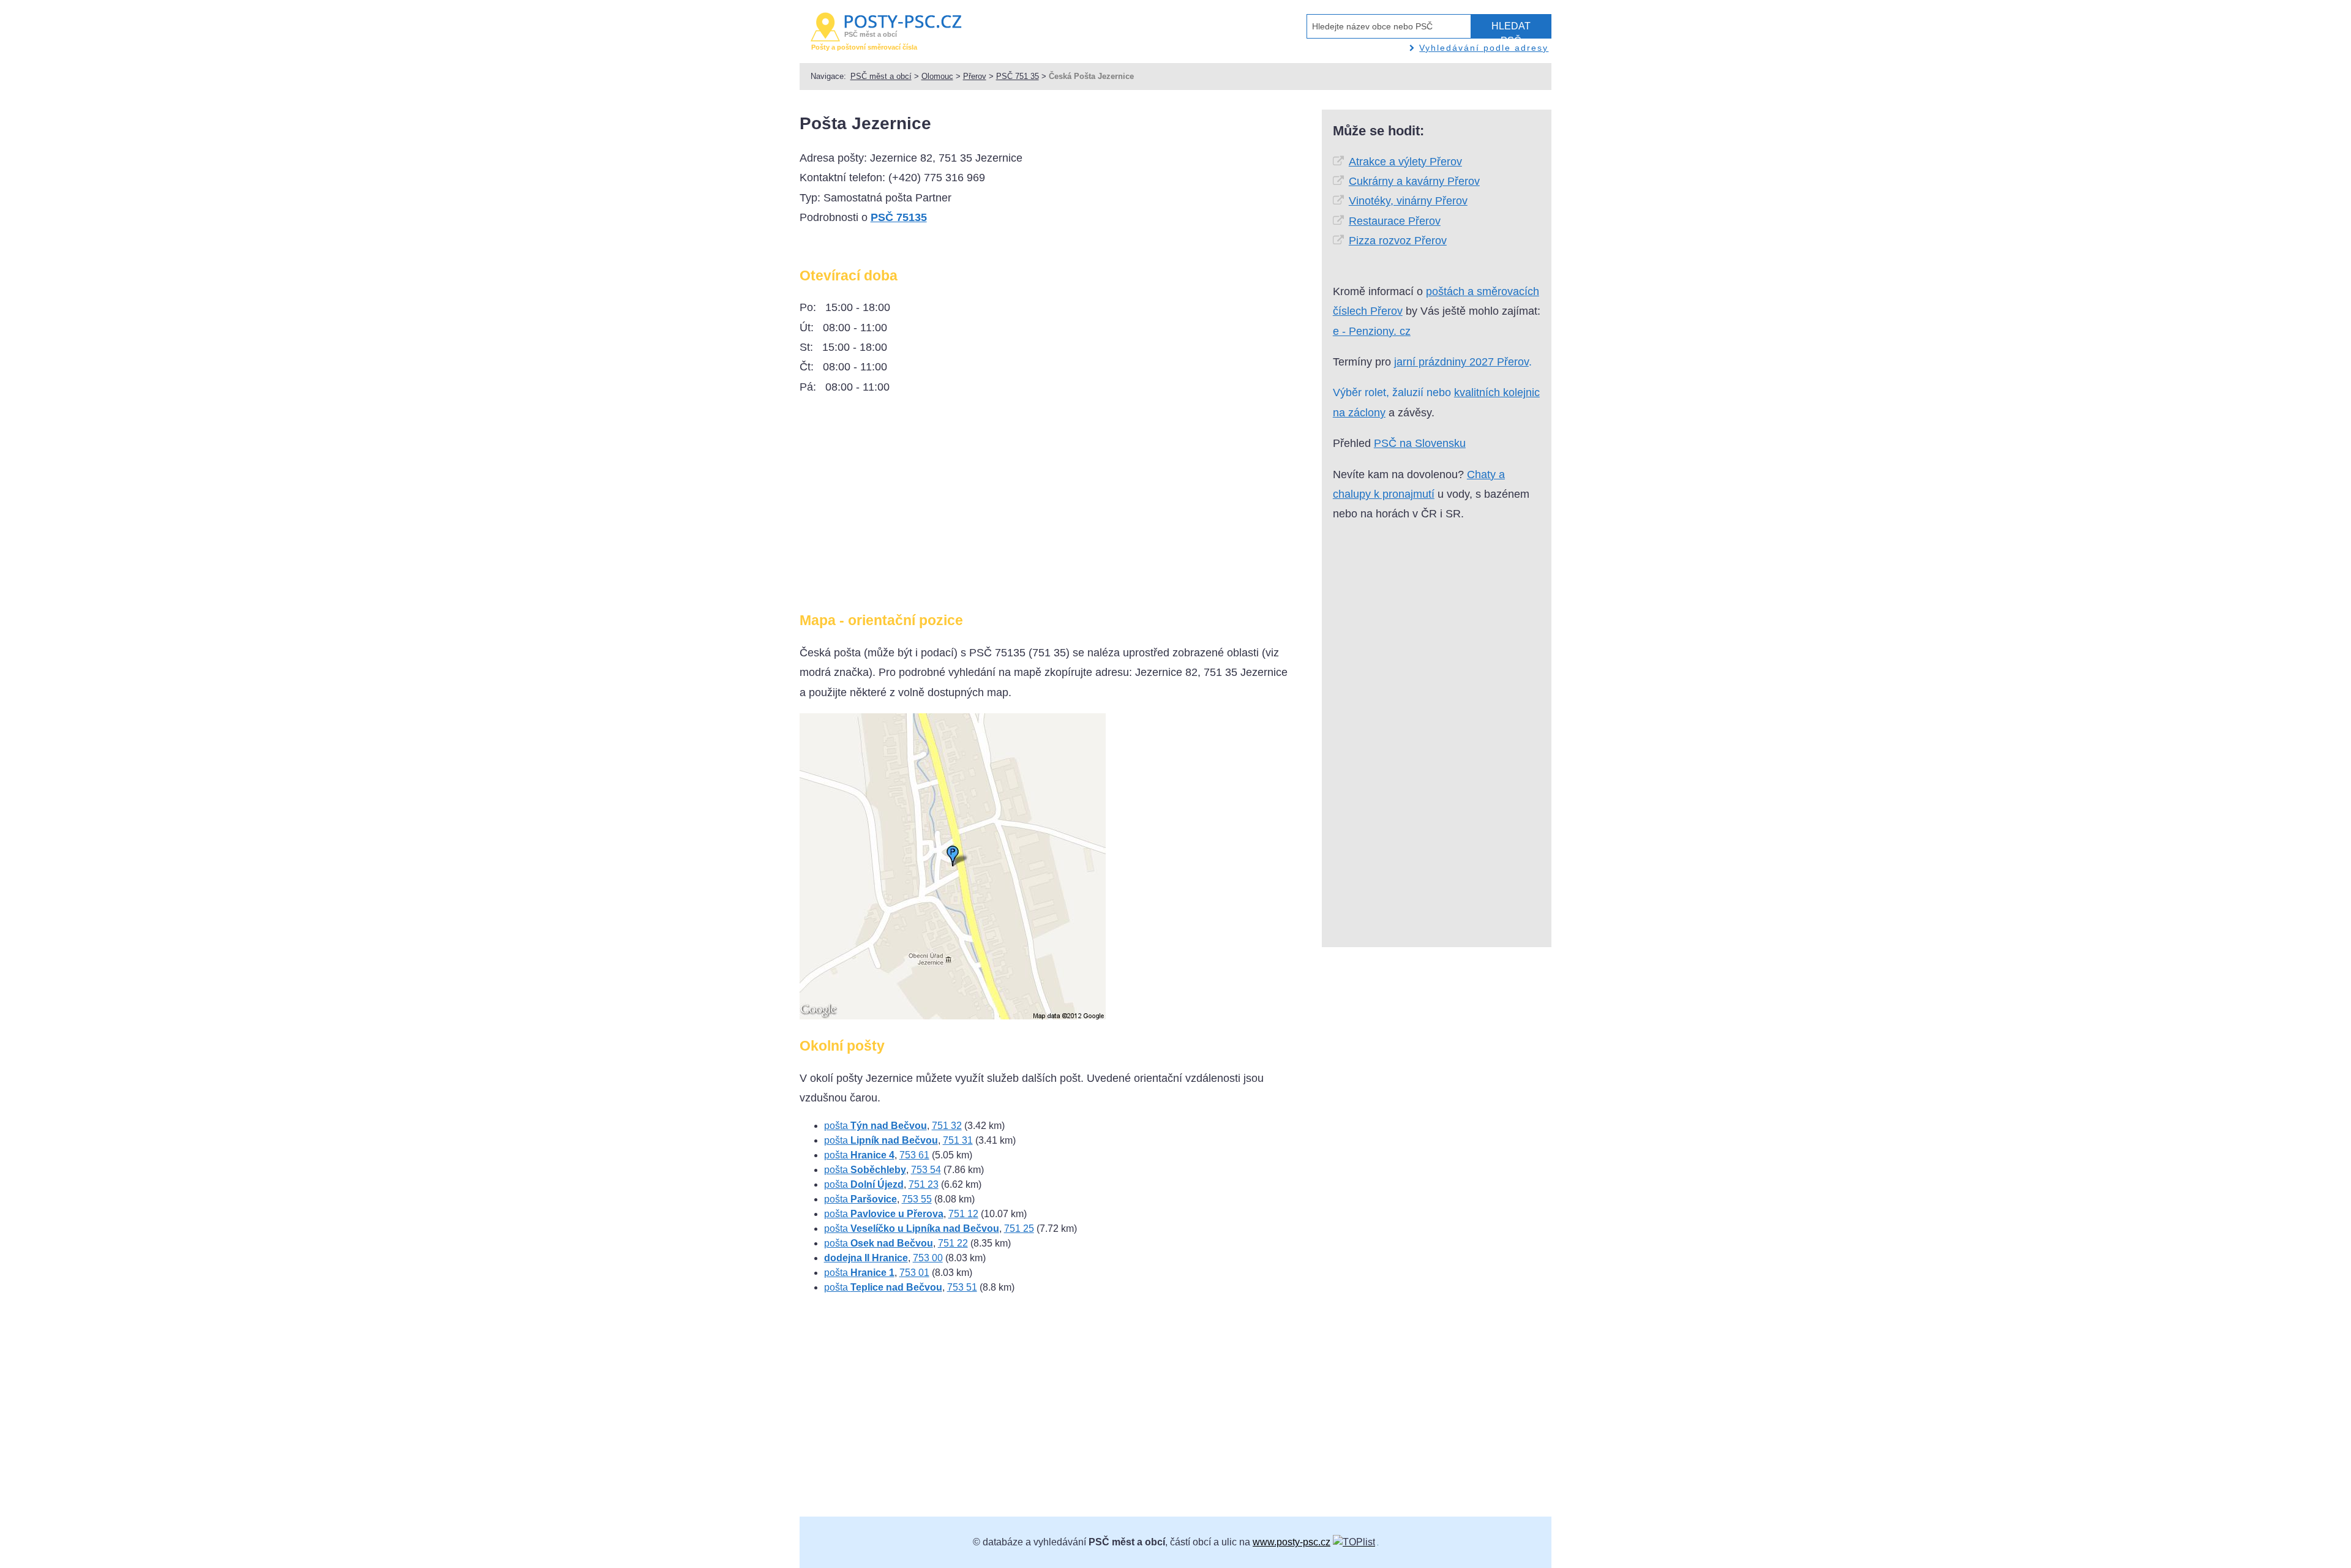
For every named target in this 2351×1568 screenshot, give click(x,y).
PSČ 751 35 (1018, 76)
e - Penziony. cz (1372, 331)
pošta (876, 1126)
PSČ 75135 (899, 217)
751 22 (953, 1243)
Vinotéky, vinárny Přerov (1408, 201)
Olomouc (937, 76)
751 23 (924, 1184)
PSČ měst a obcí (881, 76)
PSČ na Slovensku (1420, 443)
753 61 (914, 1155)
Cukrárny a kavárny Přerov (1414, 181)
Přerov (975, 76)
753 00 (928, 1258)
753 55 (917, 1199)
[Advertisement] (902, 508)
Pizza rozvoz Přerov (1398, 241)
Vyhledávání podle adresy (1484, 48)
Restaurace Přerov (1395, 221)
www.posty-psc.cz (1292, 1542)
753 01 (914, 1273)
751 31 (958, 1140)
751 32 (947, 1126)
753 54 (926, 1170)
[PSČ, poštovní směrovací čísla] (1354, 1542)
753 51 (962, 1287)
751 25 (1019, 1229)
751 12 (963, 1214)
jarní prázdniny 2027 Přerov (1461, 362)
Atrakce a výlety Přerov (1405, 162)
